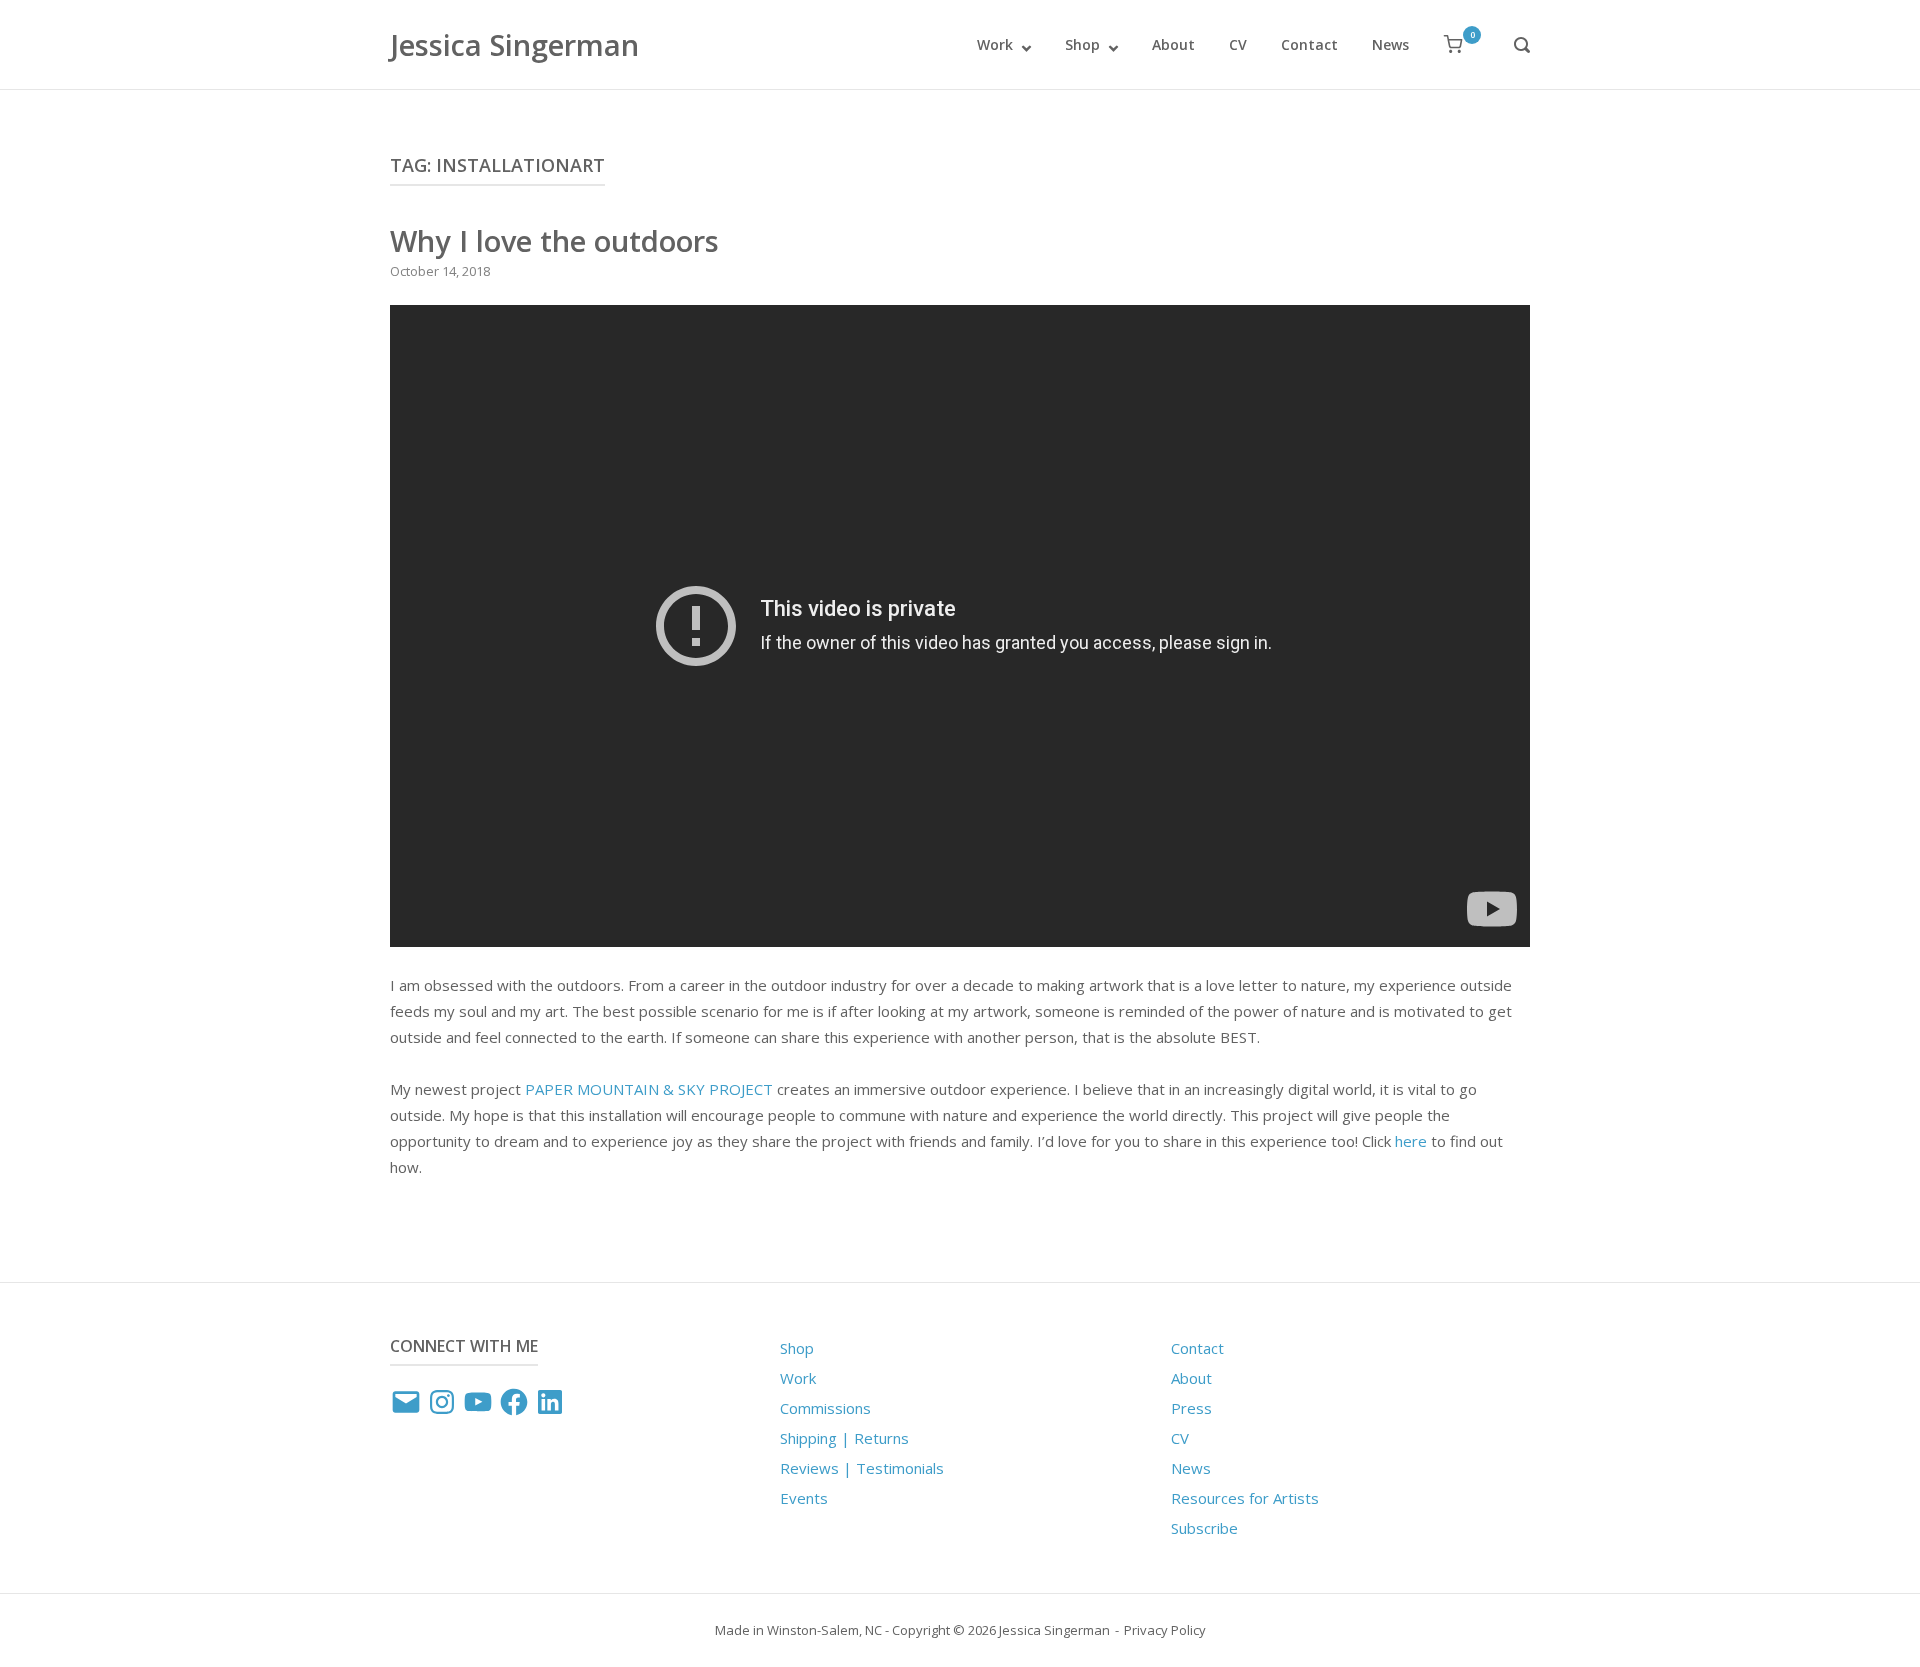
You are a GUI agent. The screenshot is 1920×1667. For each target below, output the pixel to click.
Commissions (825, 1408)
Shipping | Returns (844, 1438)
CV (1238, 44)
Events (804, 1498)
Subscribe (1204, 1528)
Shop (1082, 44)
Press (1191, 1408)
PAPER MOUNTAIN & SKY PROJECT (649, 1089)
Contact (1309, 44)
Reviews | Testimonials (862, 1468)
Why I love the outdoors (554, 240)
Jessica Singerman (514, 44)
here (1411, 1141)
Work (995, 44)
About (1173, 44)
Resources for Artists (1245, 1498)
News (1390, 44)
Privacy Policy (1165, 1630)
